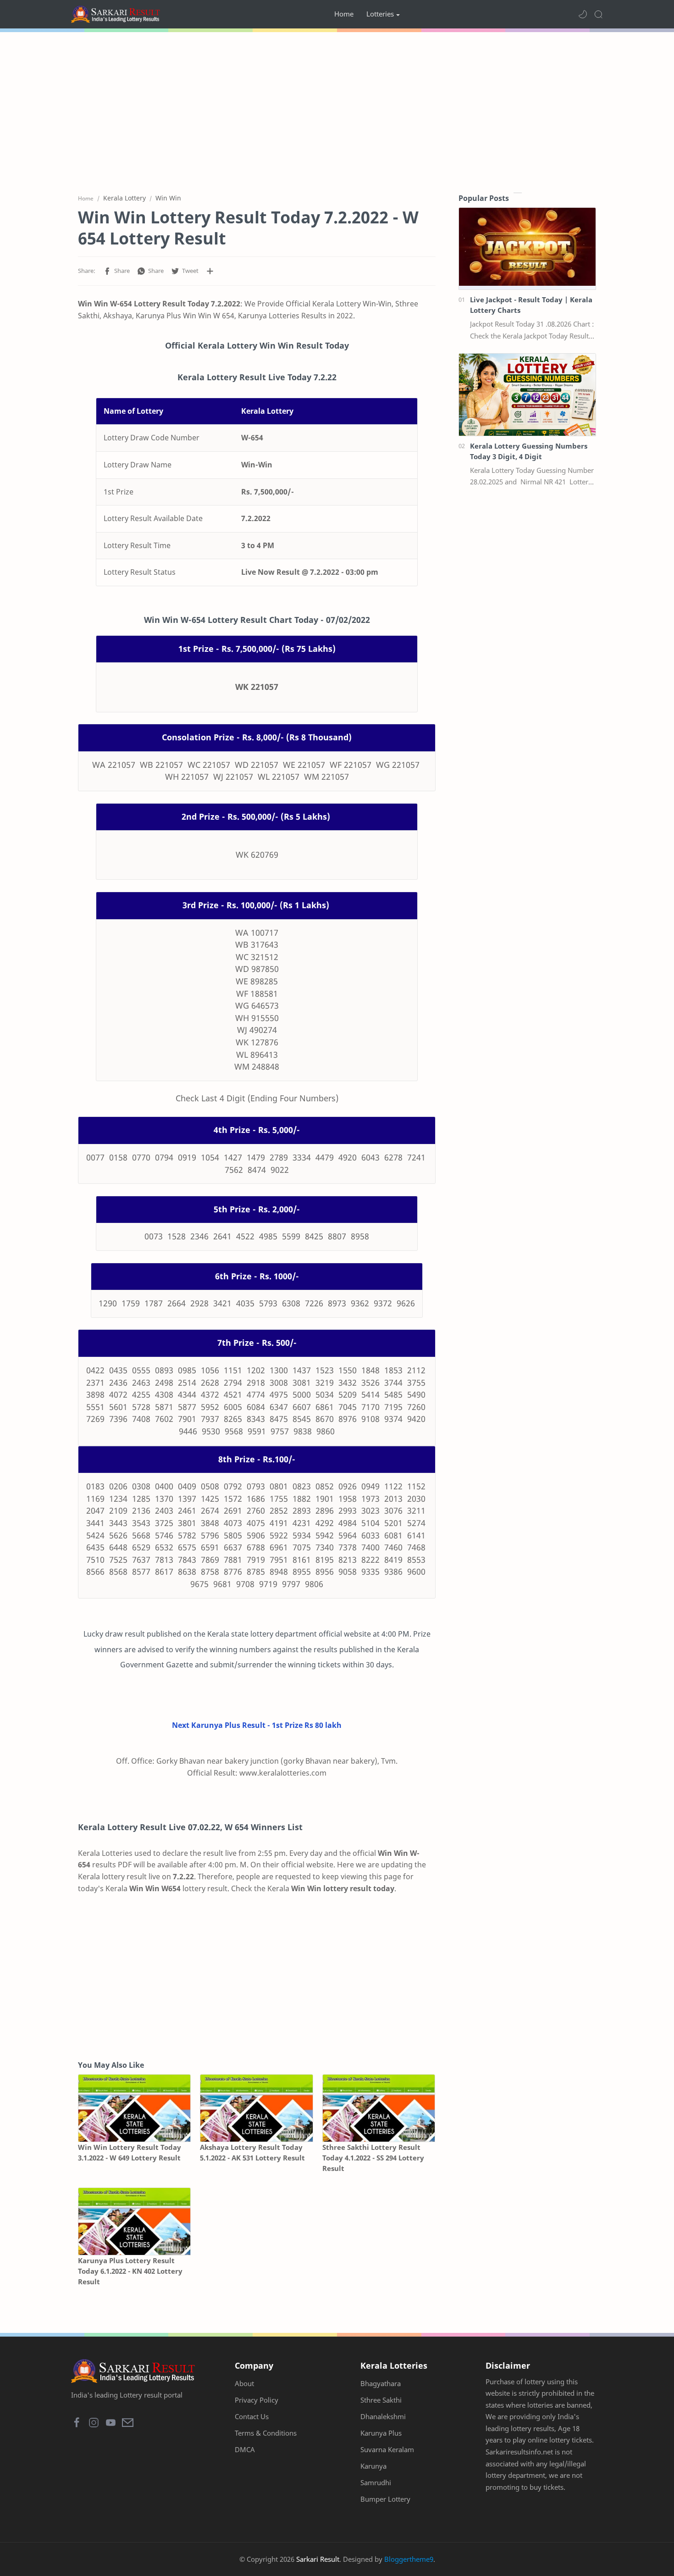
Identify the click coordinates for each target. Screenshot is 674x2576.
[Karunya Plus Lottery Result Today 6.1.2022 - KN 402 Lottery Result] (134, 2222)
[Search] (598, 14)
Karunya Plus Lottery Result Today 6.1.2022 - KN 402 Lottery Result (130, 2271)
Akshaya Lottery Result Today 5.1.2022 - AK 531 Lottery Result (252, 2152)
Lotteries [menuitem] (380, 14)
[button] (583, 14)
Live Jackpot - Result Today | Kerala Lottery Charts (531, 305)
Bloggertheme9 (409, 2559)
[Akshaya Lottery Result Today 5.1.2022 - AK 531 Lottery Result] (256, 2108)
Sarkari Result (318, 2559)
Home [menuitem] (344, 14)
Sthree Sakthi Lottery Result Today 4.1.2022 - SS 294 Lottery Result (373, 2158)
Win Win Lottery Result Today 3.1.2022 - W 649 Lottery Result (130, 2152)
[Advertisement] (337, 110)
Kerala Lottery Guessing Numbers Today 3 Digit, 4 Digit (529, 451)
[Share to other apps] (210, 271)
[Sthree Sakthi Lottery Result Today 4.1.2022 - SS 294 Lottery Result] (379, 2108)
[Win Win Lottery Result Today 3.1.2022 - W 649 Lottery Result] (134, 2108)
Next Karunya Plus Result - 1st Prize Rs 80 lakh (257, 1725)
